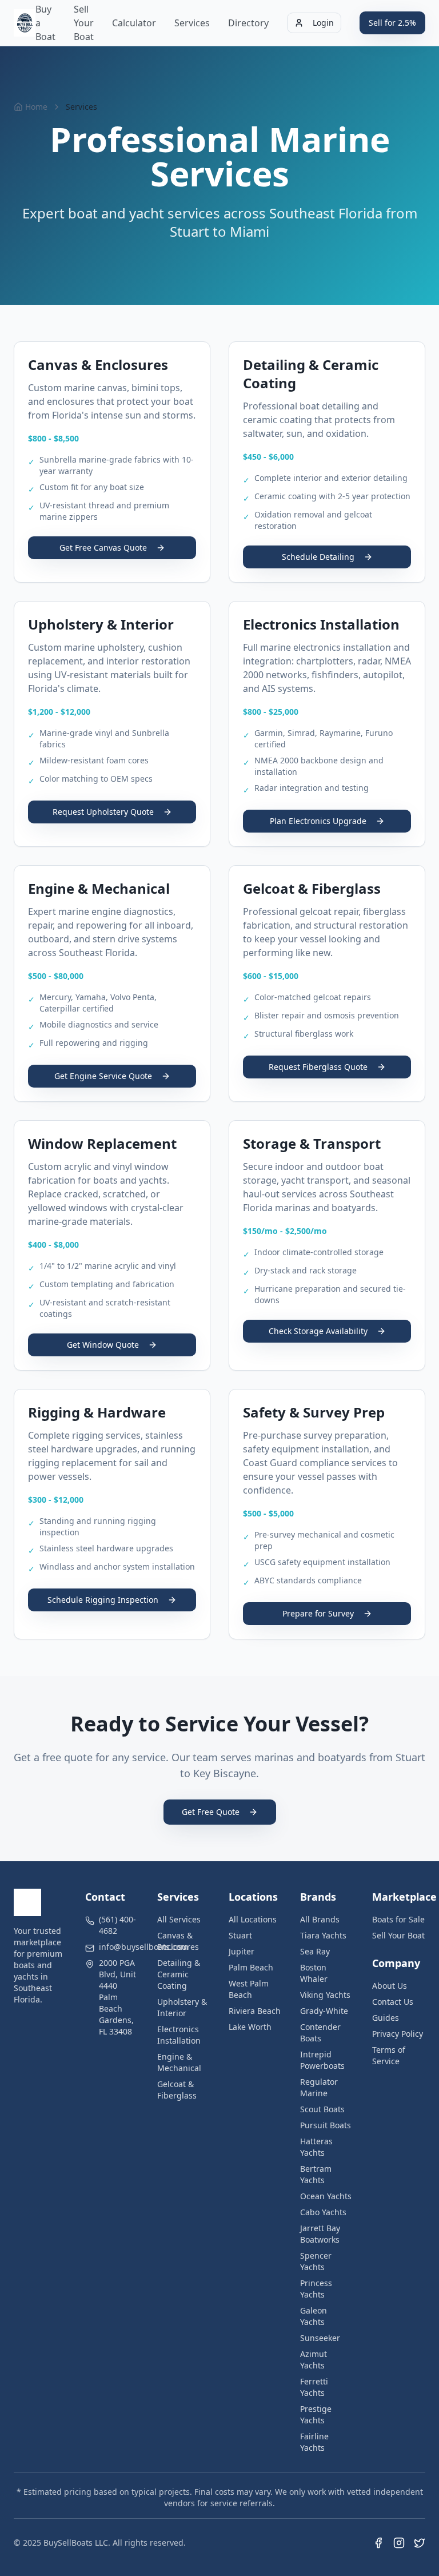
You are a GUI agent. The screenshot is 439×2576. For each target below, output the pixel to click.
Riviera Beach (255, 2011)
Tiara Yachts (323, 1935)
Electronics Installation (179, 2035)
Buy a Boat (45, 23)
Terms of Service (389, 2055)
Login (323, 23)
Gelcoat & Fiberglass (177, 2090)
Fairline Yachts (314, 2442)
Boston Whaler (314, 1973)
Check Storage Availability (318, 1331)
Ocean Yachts (326, 2196)
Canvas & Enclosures (178, 1941)
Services (192, 23)
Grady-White (324, 2011)
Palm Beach (251, 1967)
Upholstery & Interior (182, 2007)
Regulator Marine (319, 2087)
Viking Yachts (325, 1995)
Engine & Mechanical (179, 2062)
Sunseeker (320, 2338)
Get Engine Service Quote (103, 1076)
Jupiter (242, 1951)
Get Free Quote (211, 1812)
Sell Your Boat (84, 23)
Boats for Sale (398, 1919)
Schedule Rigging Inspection (103, 1600)
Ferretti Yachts (314, 2387)
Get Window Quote (103, 1345)
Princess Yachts (316, 2289)
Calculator (134, 23)
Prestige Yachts (316, 2414)
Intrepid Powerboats (322, 2060)
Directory (248, 23)
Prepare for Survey (318, 1613)
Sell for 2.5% (392, 23)
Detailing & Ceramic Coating (179, 1974)
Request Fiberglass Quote (318, 1067)
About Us (390, 1986)
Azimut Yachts (314, 2360)
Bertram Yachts (316, 2174)
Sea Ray (315, 1951)
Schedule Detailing (318, 557)
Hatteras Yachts (316, 2147)
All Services (179, 1919)
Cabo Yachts (323, 2212)
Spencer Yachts (316, 2261)
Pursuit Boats (326, 2125)
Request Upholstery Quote (103, 812)
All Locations (253, 1919)
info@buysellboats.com (143, 1947)
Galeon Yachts (314, 2316)
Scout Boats (322, 2109)
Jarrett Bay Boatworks (320, 2234)
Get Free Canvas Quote (103, 548)
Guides (386, 2018)
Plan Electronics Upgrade (318, 821)
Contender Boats (320, 2032)
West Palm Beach (249, 1989)
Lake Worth (250, 2027)
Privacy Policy (398, 2034)
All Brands (320, 1919)
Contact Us (393, 2002)
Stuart (240, 1935)
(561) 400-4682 (117, 1925)
